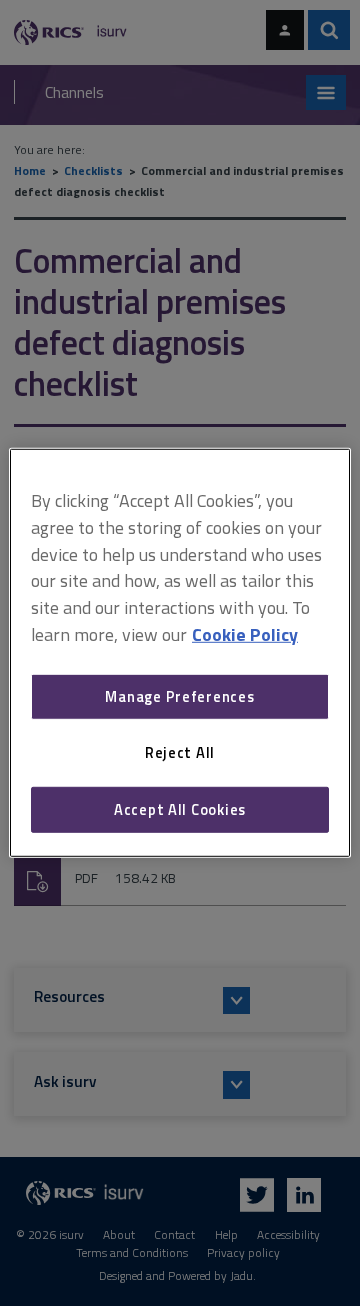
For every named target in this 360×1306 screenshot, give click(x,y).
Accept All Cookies (180, 809)
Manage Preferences (179, 696)
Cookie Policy (245, 634)
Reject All (180, 752)
